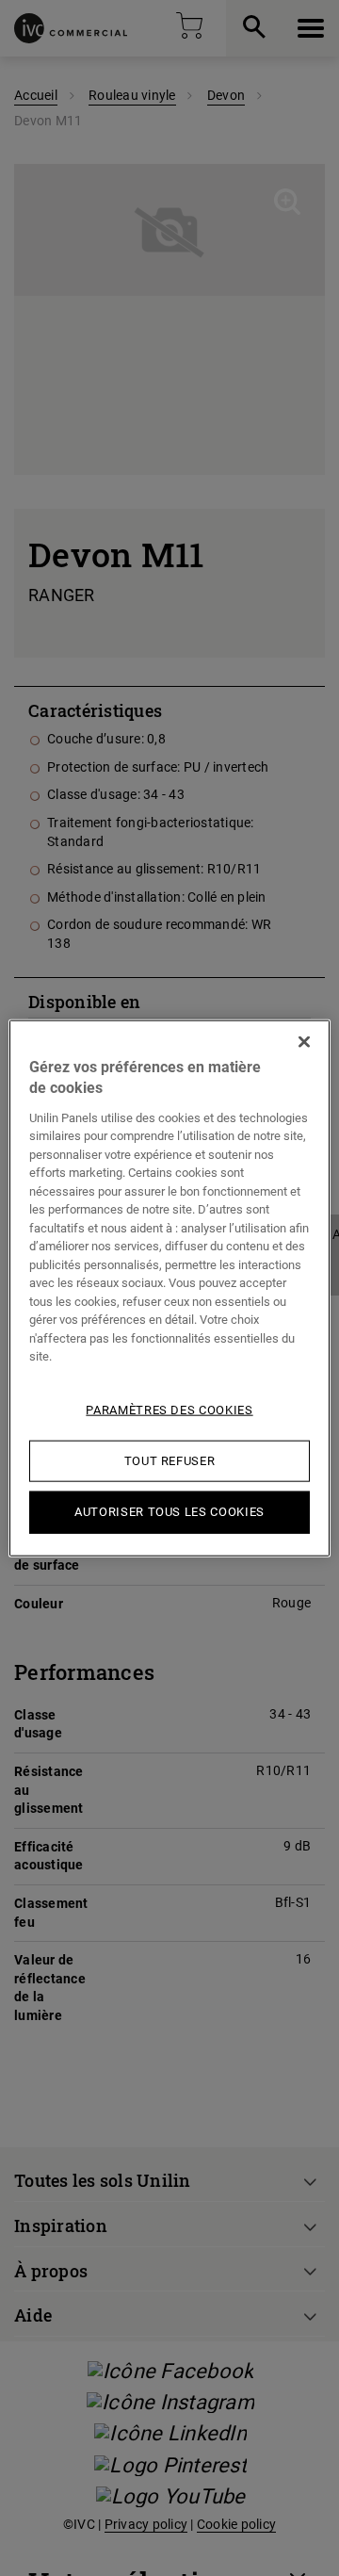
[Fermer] (304, 1042)
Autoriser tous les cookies (169, 1512)
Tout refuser (170, 1461)
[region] (169, 1288)
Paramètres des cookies (169, 1410)
